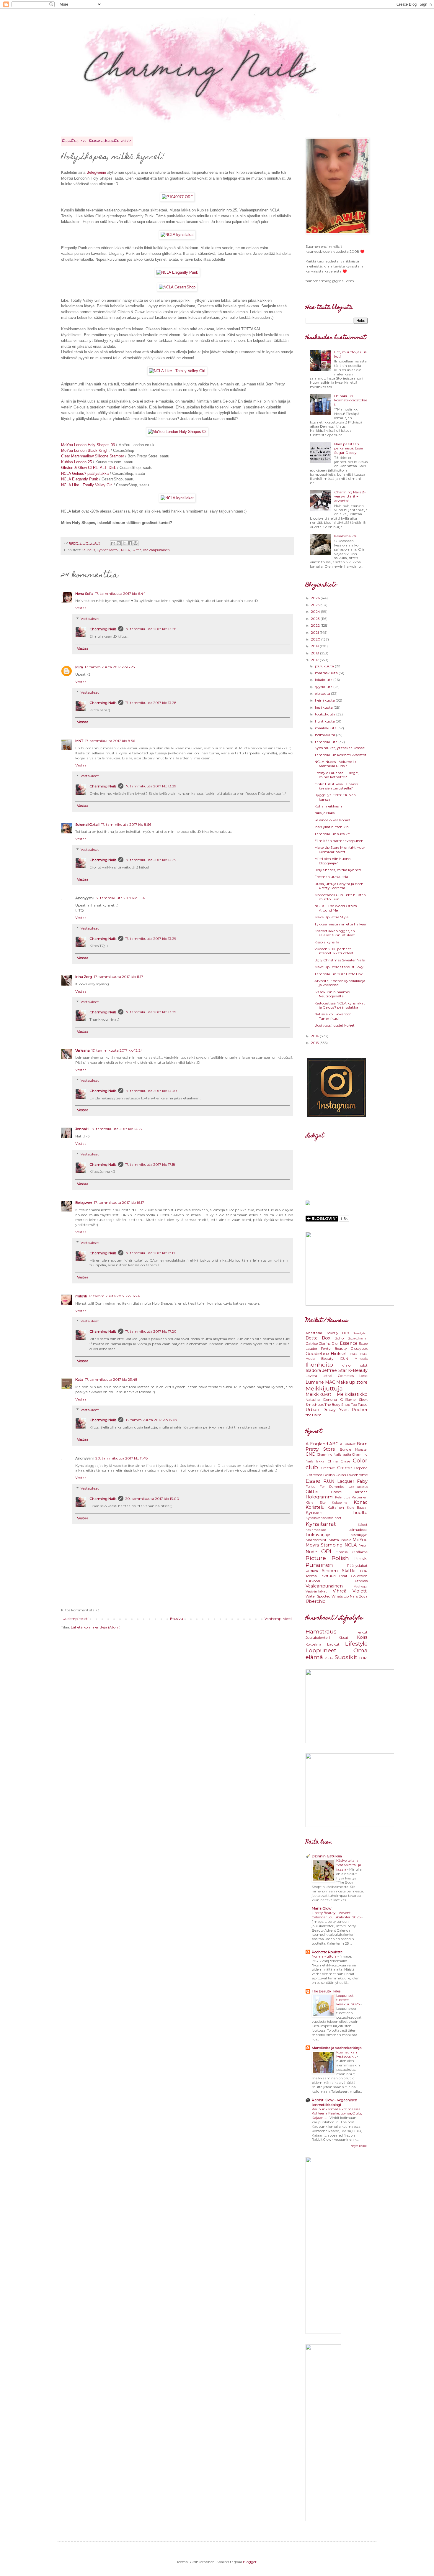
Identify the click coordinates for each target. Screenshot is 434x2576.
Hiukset (339, 1354)
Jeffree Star (334, 1370)
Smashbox (315, 1404)
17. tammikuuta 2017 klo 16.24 (114, 1296)
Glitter (312, 1492)
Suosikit (346, 1657)
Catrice (312, 1343)
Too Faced (359, 1404)
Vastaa (81, 608)
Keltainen (360, 1497)
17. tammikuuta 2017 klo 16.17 (119, 1202)
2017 (315, 660)
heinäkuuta (325, 700)
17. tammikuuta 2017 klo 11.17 (119, 977)
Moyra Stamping (324, 1545)
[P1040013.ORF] (177, 235)
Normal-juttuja (325, 1956)
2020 (316, 639)
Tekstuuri (328, 1576)
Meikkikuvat (318, 1394)
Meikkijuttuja (324, 1388)
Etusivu (177, 1619)
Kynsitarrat (321, 1524)
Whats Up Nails (345, 1596)
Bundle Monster (354, 1450)
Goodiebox (318, 1354)
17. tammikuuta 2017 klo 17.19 (150, 1253)
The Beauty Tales (326, 1991)
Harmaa (360, 1492)
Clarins (324, 1343)
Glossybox (359, 1348)
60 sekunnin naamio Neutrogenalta (332, 994)
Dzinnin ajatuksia (327, 1856)
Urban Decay (321, 1410)
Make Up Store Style (331, 917)
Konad (361, 1502)
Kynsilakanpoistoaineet (323, 1518)
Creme (345, 1468)
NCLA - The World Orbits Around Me (336, 908)
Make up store (352, 1382)
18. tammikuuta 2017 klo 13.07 (151, 1420)
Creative (328, 1468)
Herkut (362, 1632)
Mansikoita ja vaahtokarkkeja (337, 2048)
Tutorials (360, 1581)
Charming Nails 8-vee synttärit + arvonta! (350, 496)
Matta (334, 1540)
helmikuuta (325, 735)
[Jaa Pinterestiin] (136, 543)
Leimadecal (358, 1530)
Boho (339, 1338)
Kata (79, 1379)
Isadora (313, 1370)
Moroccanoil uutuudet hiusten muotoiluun (340, 897)
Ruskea (312, 1571)
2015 (315, 1043)
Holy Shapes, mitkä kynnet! (338, 870)
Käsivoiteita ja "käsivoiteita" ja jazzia (349, 1865)
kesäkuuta (324, 707)
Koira (362, 1637)
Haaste (336, 1492)
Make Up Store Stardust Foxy (339, 967)
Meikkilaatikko (352, 1394)
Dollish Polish (335, 1475)
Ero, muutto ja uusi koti (351, 354)
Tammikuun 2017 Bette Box (338, 974)
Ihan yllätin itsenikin (332, 827)
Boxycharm (358, 1338)
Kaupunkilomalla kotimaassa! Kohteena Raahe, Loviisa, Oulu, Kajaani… (337, 2114)
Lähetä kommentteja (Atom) (96, 1627)
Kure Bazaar (357, 1508)
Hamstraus (321, 1631)
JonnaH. (82, 1129)
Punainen (319, 1565)
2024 (316, 611)
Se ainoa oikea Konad (332, 820)
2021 (315, 632)
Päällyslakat (357, 1566)
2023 (316, 619)
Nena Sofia (84, 593)
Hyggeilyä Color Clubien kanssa (335, 797)
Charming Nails (103, 629)
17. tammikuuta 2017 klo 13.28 (151, 629)
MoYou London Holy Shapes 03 (88, 445)
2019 (315, 646)
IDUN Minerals (354, 1359)
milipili (81, 1296)
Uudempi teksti (76, 1619)
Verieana (83, 1050)
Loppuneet (321, 1650)
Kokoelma (340, 1503)
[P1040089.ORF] (177, 371)
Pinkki (361, 1559)
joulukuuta (325, 666)
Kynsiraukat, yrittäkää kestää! (340, 748)
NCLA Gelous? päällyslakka (85, 473)
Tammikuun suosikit (332, 834)
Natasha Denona (321, 1399)
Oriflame (348, 1399)
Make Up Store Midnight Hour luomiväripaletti (340, 849)
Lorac (363, 1376)
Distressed (314, 1475)
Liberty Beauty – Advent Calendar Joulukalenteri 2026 (337, 1915)
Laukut (333, 1644)
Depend (361, 1468)
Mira (79, 667)
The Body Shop (337, 1404)
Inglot (363, 1365)
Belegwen (84, 1202)
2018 (315, 653)
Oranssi (342, 1552)
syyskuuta (324, 687)
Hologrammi (319, 1497)
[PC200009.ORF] (177, 498)
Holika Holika (358, 1354)
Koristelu (315, 1507)
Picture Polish (327, 1558)
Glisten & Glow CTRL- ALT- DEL (89, 468)
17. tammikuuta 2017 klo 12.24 (117, 1050)
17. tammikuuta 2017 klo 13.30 (151, 1091)
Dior (335, 1343)
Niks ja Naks (324, 813)
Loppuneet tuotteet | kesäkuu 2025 (348, 2000)
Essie (313, 1481)
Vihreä (340, 1591)
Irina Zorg (84, 977)
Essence (349, 1343)
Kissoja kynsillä (327, 942)
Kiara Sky (316, 1503)
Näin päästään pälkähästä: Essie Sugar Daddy (349, 448)
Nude (311, 1552)
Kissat (344, 1637)
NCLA (125, 550)
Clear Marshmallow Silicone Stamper (93, 456)
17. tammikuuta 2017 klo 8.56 (110, 741)
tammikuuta (327, 742)
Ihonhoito (319, 1365)
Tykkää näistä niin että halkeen (341, 924)
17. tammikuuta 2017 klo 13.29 (151, 786)
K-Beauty (358, 1370)
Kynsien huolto (337, 1513)
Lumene (315, 1382)
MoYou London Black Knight (85, 450)
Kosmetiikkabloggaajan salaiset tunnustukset (335, 933)
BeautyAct (360, 1333)
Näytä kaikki (359, 2146)
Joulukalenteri (318, 1637)
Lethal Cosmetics (338, 1376)
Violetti (360, 1591)
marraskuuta (327, 673)
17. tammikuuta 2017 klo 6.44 (120, 593)
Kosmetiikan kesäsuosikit (347, 2054)
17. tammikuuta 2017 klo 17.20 (151, 1331)
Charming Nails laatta (334, 1455)
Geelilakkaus (358, 1487)
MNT (79, 741)
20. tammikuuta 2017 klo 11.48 (122, 1458)
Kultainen (336, 1507)
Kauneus (88, 550)
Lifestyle (356, 1644)
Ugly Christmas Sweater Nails (340, 960)
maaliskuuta (326, 728)
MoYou (114, 550)
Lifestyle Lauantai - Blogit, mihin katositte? (337, 775)
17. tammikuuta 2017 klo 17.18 (150, 1164)
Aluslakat (348, 1444)
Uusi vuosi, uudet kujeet (335, 1025)
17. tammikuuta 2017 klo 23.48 (111, 1379)
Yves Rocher (353, 1410)
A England (317, 1444)
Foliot (310, 1486)
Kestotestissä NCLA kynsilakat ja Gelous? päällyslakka (340, 1005)
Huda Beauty (320, 1358)
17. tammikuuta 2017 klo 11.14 (120, 898)
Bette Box (318, 1338)
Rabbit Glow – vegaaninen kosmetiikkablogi (335, 2102)
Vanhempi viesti (278, 1619)
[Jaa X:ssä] (124, 543)
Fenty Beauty (334, 1348)
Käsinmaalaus (316, 1530)
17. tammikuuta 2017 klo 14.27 (117, 1129)
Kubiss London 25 (76, 462)
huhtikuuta (325, 721)
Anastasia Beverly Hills (327, 1333)
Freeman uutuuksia (331, 877)
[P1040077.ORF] (177, 197)
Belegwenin (96, 172)
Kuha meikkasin (328, 806)
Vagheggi (361, 1586)
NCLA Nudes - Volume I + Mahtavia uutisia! (336, 764)
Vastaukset (90, 619)
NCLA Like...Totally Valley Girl (87, 485)
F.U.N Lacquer (339, 1481)
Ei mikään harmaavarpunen (339, 841)
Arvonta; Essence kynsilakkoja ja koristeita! (340, 983)
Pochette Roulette (327, 1952)
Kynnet (102, 550)
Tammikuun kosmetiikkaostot (340, 755)
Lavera (311, 1376)
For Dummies (332, 1487)
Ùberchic (315, 1601)
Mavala (346, 1540)
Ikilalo (346, 1365)
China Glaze (339, 1461)
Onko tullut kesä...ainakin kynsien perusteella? (336, 786)
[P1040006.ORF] (177, 432)
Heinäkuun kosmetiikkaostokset (351, 400)
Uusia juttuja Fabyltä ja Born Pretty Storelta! (339, 886)
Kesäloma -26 (346, 536)
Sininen (330, 1571)
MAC (330, 1382)
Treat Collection (353, 1576)
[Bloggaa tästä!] (119, 543)
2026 (316, 598)
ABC (334, 1444)
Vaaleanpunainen (156, 550)
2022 (316, 625)
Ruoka (329, 1658)
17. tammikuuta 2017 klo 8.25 (110, 667)
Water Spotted (318, 1596)
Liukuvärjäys (318, 1535)
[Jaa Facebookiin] (130, 543)
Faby (362, 1481)
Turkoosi (313, 1581)
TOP (364, 1571)
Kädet (363, 1525)
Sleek (363, 1399)
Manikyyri (359, 1535)
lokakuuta (324, 680)
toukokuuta (326, 714)
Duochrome (357, 1475)
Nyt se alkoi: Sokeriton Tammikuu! (333, 1016)
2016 (315, 1036)
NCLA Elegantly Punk (80, 479)
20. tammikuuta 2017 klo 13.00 (152, 1499)
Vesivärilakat (316, 1591)
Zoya (363, 1596)
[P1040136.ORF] (177, 287)
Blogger (250, 2562)
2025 (316, 605)
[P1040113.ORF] (177, 272)
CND (311, 1454)
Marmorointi (316, 1540)
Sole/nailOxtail (87, 824)
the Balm (314, 1415)
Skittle (136, 550)
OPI (326, 1551)
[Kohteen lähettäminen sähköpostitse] (113, 543)
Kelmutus (343, 1497)
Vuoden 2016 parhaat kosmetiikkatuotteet (334, 951)
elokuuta (323, 693)
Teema (311, 1576)
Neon (363, 1545)
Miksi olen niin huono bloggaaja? (332, 861)
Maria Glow (322, 1908)
